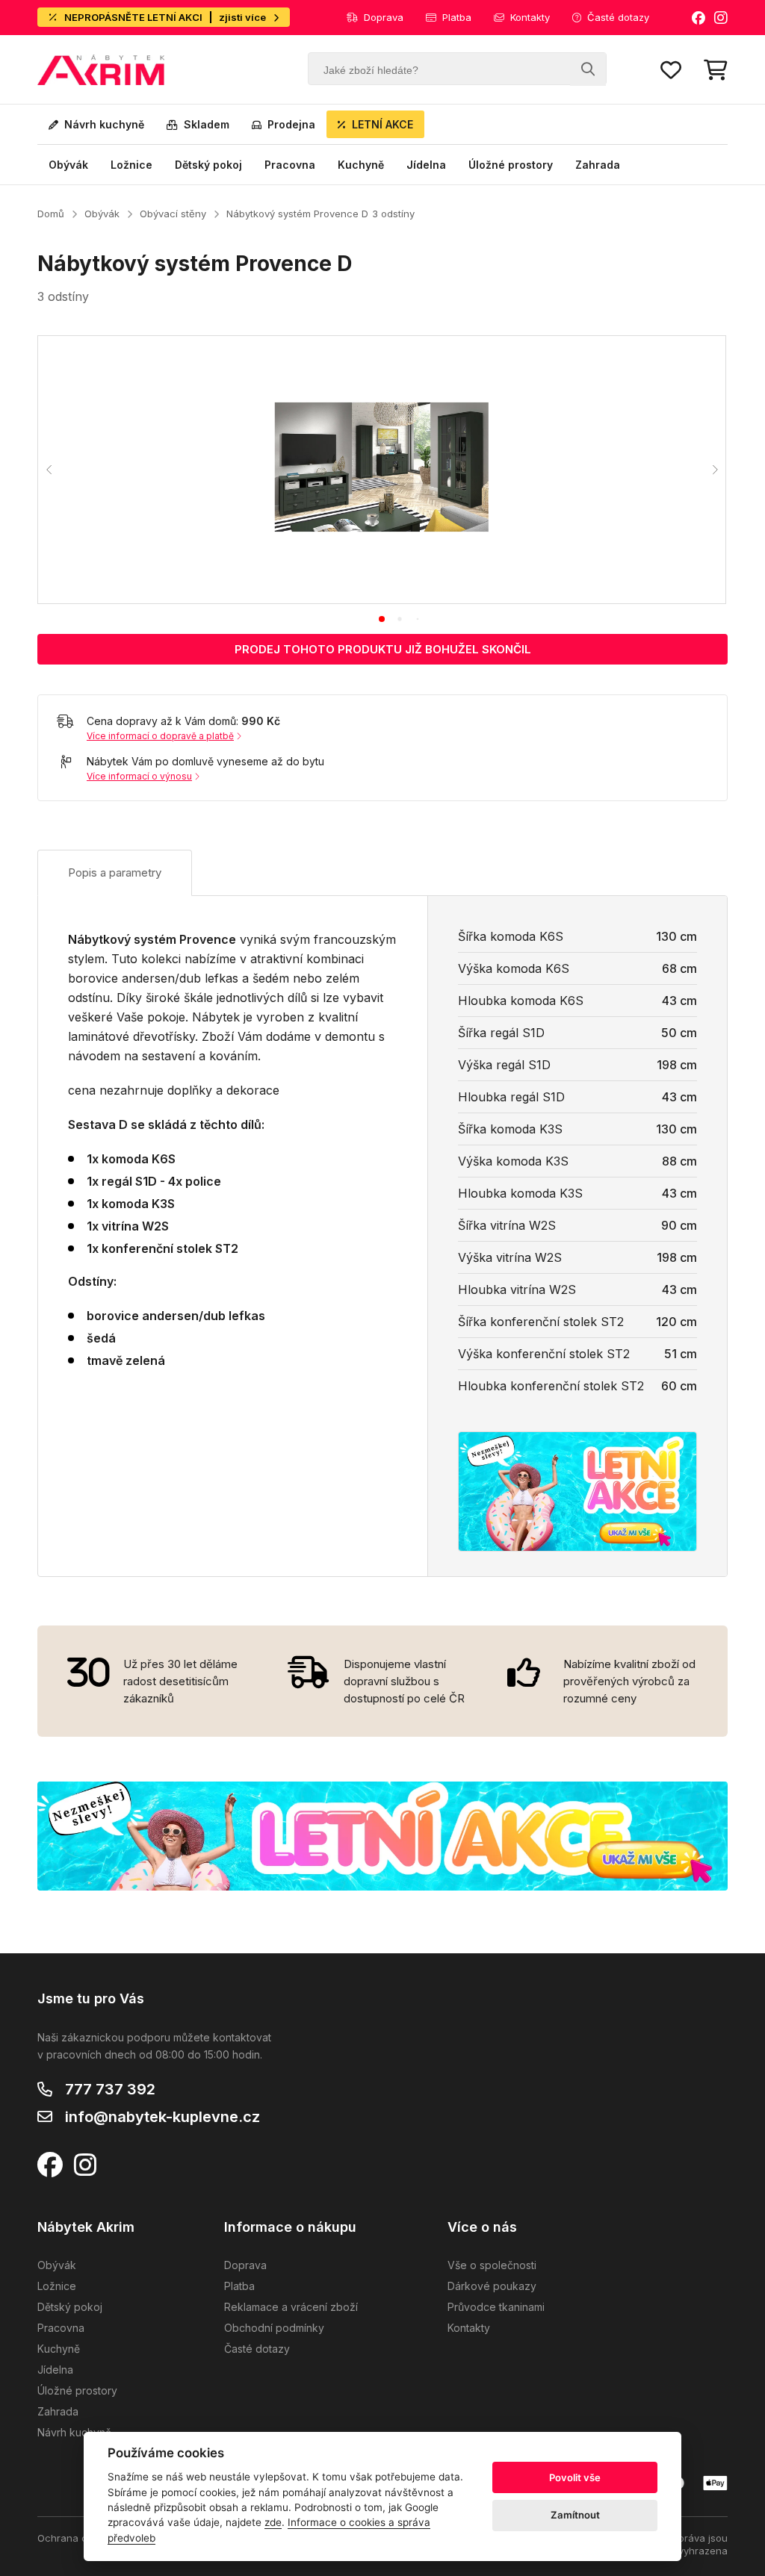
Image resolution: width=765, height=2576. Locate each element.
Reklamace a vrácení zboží (291, 2307)
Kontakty (530, 17)
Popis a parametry (115, 872)
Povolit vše (575, 2477)
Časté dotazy (618, 17)
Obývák (68, 165)
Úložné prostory (511, 165)
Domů (51, 214)
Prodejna (291, 124)
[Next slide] (714, 470)
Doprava (384, 17)
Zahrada (598, 165)
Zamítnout (575, 2515)
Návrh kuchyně (104, 124)
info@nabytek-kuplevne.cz (162, 2117)
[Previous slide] (49, 470)
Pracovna (290, 165)
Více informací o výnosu (139, 776)
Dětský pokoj (208, 165)
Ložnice (131, 165)
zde (273, 2522)
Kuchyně (361, 165)
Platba (457, 17)
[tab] (382, 619)
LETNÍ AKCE (382, 124)
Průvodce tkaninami (496, 2307)
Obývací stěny (173, 214)
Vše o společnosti (492, 2265)
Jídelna (426, 165)
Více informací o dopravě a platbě (160, 736)
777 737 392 (110, 2089)
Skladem (207, 124)
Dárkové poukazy (492, 2286)
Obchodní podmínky (274, 2328)
